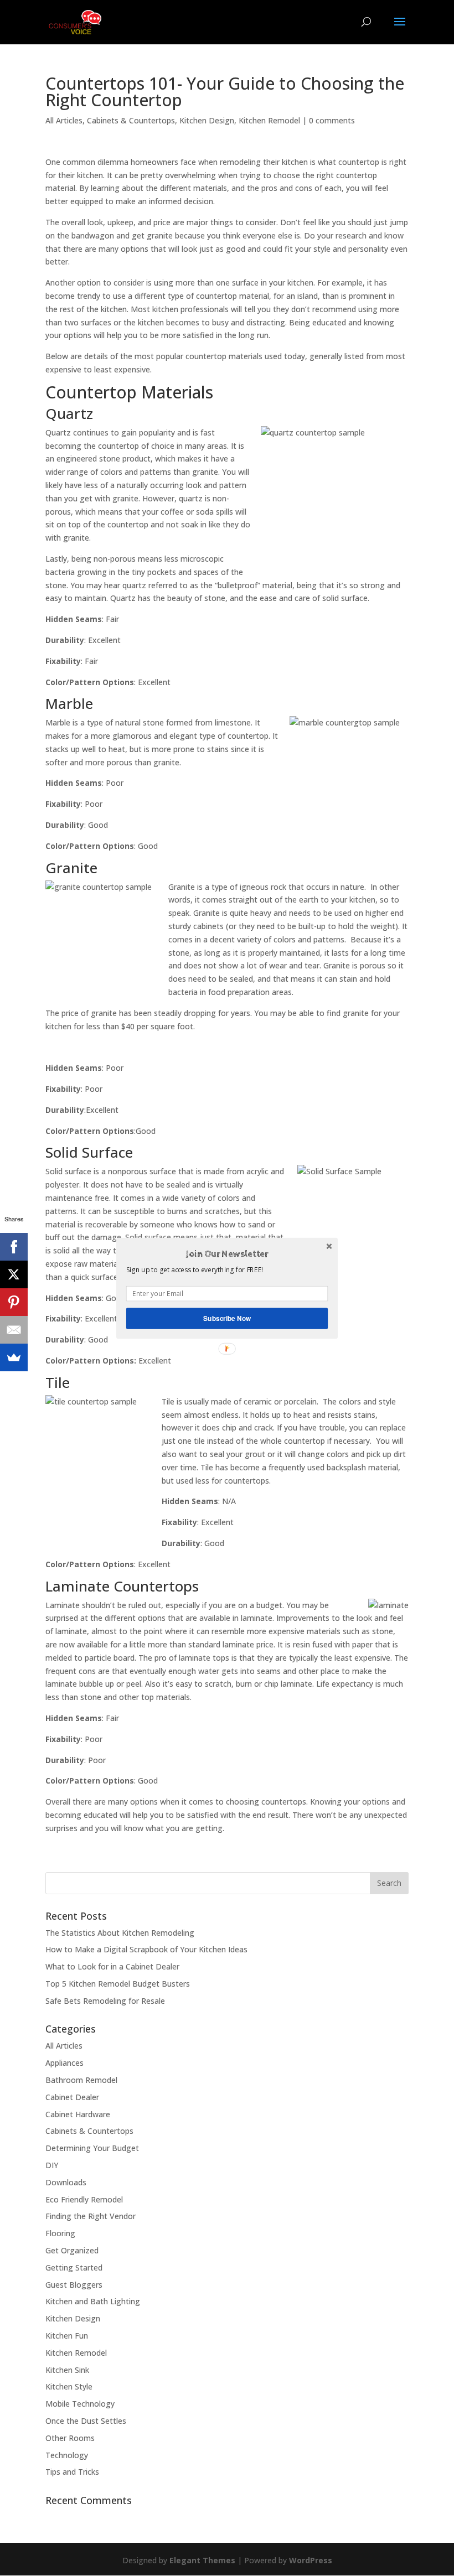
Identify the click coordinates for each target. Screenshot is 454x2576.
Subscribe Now (227, 1318)
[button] (227, 1254)
